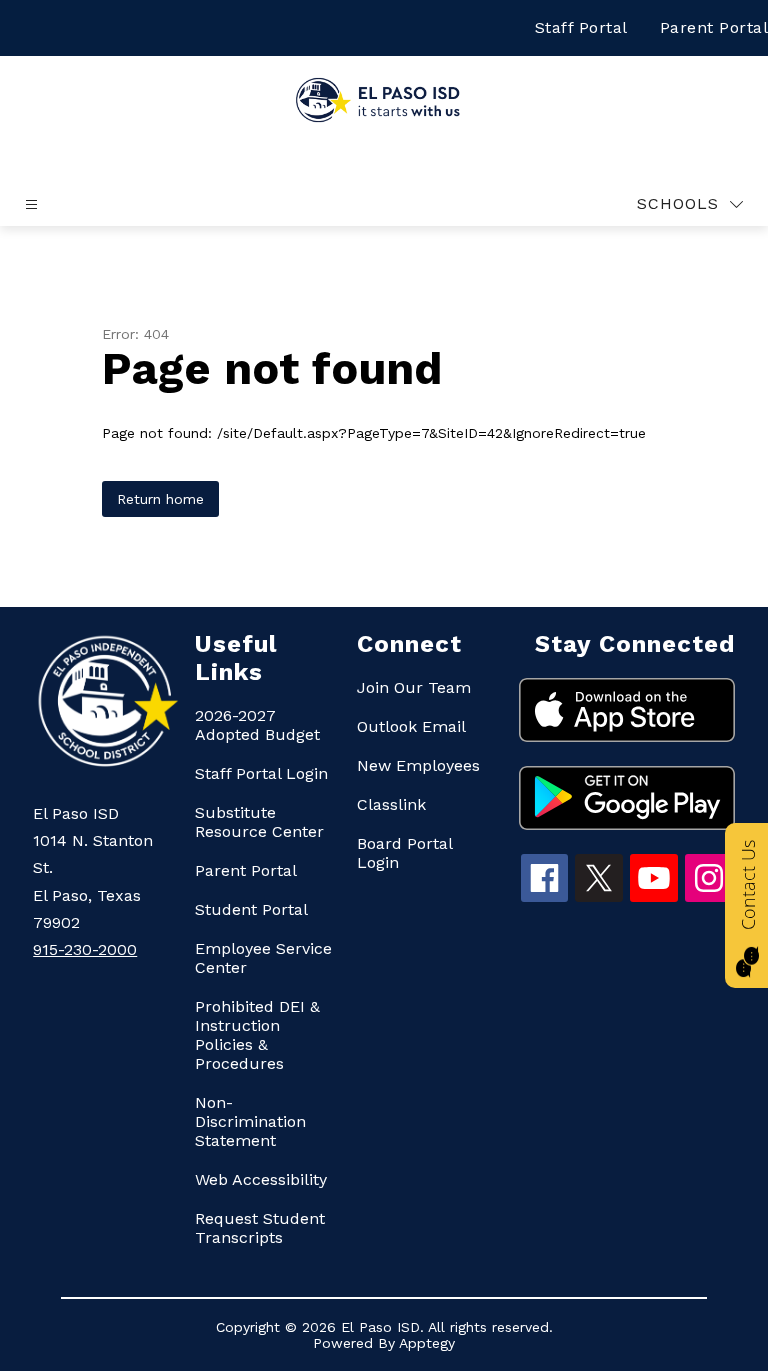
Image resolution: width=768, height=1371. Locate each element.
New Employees (418, 765)
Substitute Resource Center (259, 822)
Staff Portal (581, 27)
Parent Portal (246, 870)
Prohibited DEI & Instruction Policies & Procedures (257, 1035)
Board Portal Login (404, 853)
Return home (160, 499)
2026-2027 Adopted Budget (257, 725)
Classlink (391, 804)
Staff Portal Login (261, 773)
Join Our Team (414, 687)
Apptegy (427, 1343)
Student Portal (251, 909)
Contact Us (748, 885)
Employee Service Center (263, 958)
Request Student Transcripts (260, 1228)
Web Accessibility (261, 1179)
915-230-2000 (85, 949)
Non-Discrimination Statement (250, 1121)
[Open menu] (31, 204)
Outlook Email (411, 726)
